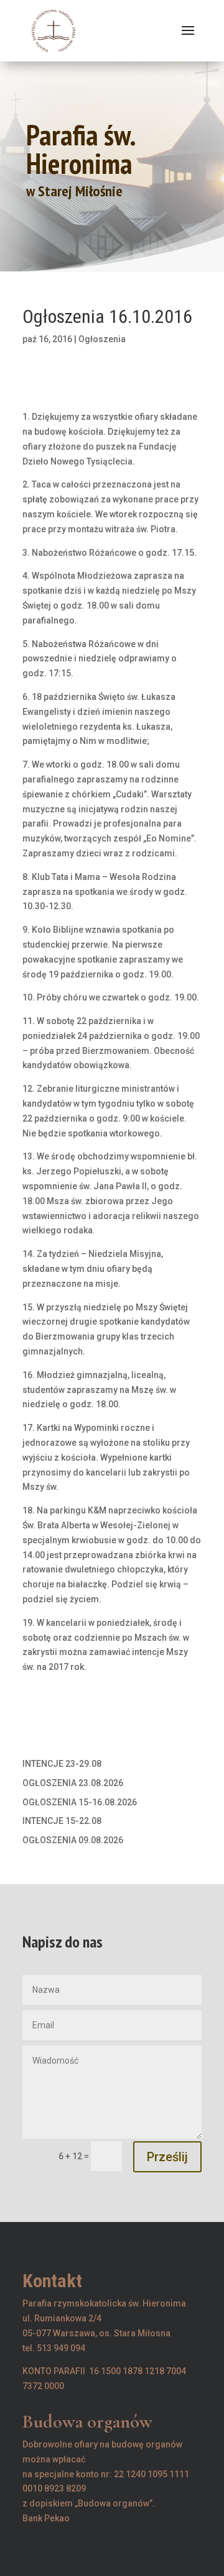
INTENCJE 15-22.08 (62, 1821)
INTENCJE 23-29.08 (62, 1764)
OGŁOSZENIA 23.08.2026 (73, 1783)
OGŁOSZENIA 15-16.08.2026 (80, 1802)
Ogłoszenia (102, 339)
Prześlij (167, 2157)
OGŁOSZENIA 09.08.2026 (73, 1840)
